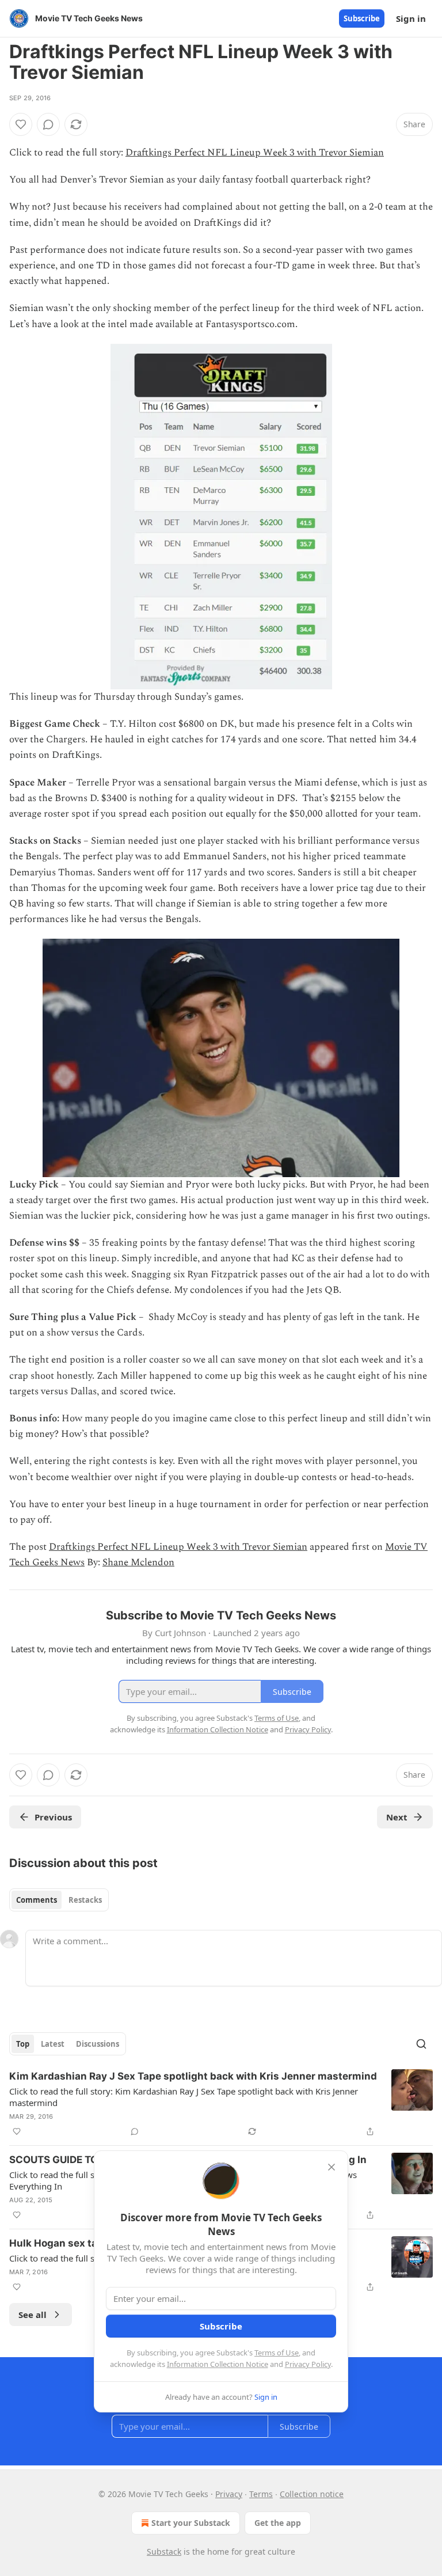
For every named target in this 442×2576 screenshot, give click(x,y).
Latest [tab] (53, 2044)
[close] (331, 2167)
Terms (261, 2494)
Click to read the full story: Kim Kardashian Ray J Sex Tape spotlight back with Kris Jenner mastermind (184, 2097)
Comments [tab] (37, 1900)
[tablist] (59, 1900)
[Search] (421, 2044)
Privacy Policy (308, 2364)
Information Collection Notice (218, 2364)
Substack (164, 2552)
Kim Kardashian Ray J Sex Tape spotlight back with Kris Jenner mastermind (193, 2076)
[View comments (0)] (48, 124)
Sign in (411, 18)
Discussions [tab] (98, 2044)
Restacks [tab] (85, 1900)
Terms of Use (277, 2353)
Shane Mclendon (138, 1562)
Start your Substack (191, 2523)
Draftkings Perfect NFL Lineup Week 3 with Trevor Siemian (255, 153)
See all (33, 2315)
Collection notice (312, 2494)
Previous (53, 1817)
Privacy (229, 2494)
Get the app (278, 2523)
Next (397, 1817)
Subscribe (362, 18)
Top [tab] (23, 2044)
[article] (221, 2104)
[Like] (21, 124)
